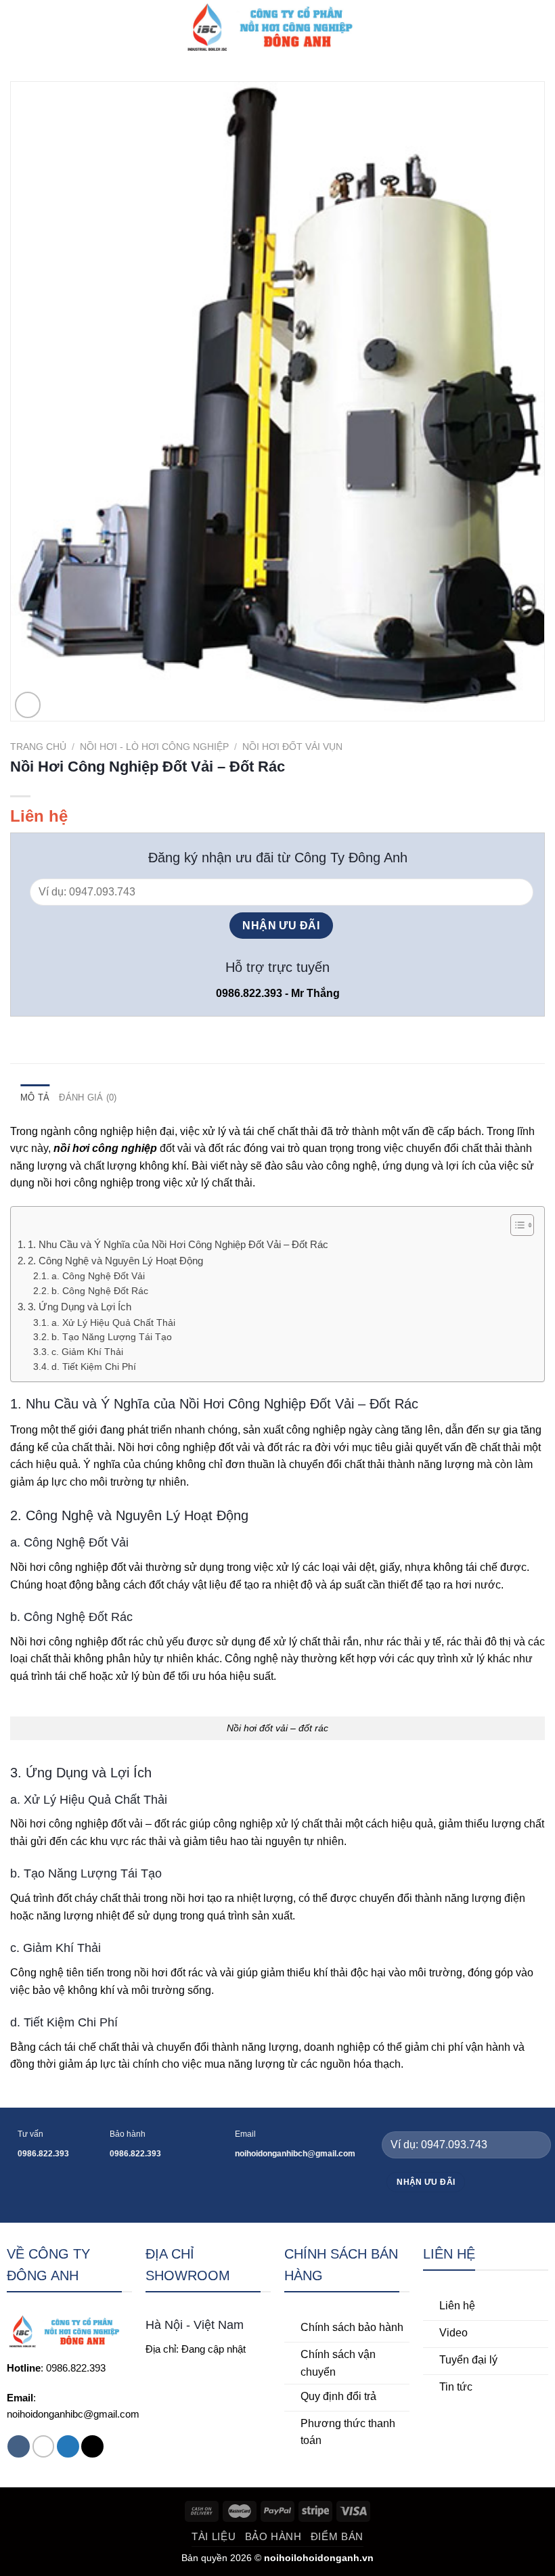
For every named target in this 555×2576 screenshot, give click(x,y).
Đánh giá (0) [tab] (88, 1097)
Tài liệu (214, 2536)
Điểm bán (337, 2536)
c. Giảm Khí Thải (87, 1352)
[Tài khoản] (515, 27)
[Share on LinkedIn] (101, 1034)
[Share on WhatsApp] (18, 1034)
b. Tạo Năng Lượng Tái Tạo (112, 1337)
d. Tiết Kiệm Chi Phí (94, 1367)
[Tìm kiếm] (492, 27)
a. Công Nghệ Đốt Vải (98, 1276)
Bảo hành (273, 2536)
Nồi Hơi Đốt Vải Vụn (292, 747)
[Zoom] (28, 705)
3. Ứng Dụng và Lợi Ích (80, 1307)
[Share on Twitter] (51, 1034)
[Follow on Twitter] (68, 2446)
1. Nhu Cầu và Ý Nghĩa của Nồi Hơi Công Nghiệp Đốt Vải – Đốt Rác (178, 1244)
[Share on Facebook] (35, 1034)
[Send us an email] (92, 2446)
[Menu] (18, 27)
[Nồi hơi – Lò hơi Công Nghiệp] (277, 27)
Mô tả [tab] (35, 1097)
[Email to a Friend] (68, 1034)
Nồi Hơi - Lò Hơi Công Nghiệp (154, 747)
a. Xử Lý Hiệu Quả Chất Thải (113, 1323)
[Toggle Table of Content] (515, 1225)
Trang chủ (38, 747)
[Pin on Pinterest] (85, 1034)
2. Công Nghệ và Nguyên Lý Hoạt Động (115, 1261)
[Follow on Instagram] (44, 2446)
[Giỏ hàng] (538, 27)
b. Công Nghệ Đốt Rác (100, 1291)
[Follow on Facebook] (19, 2446)
